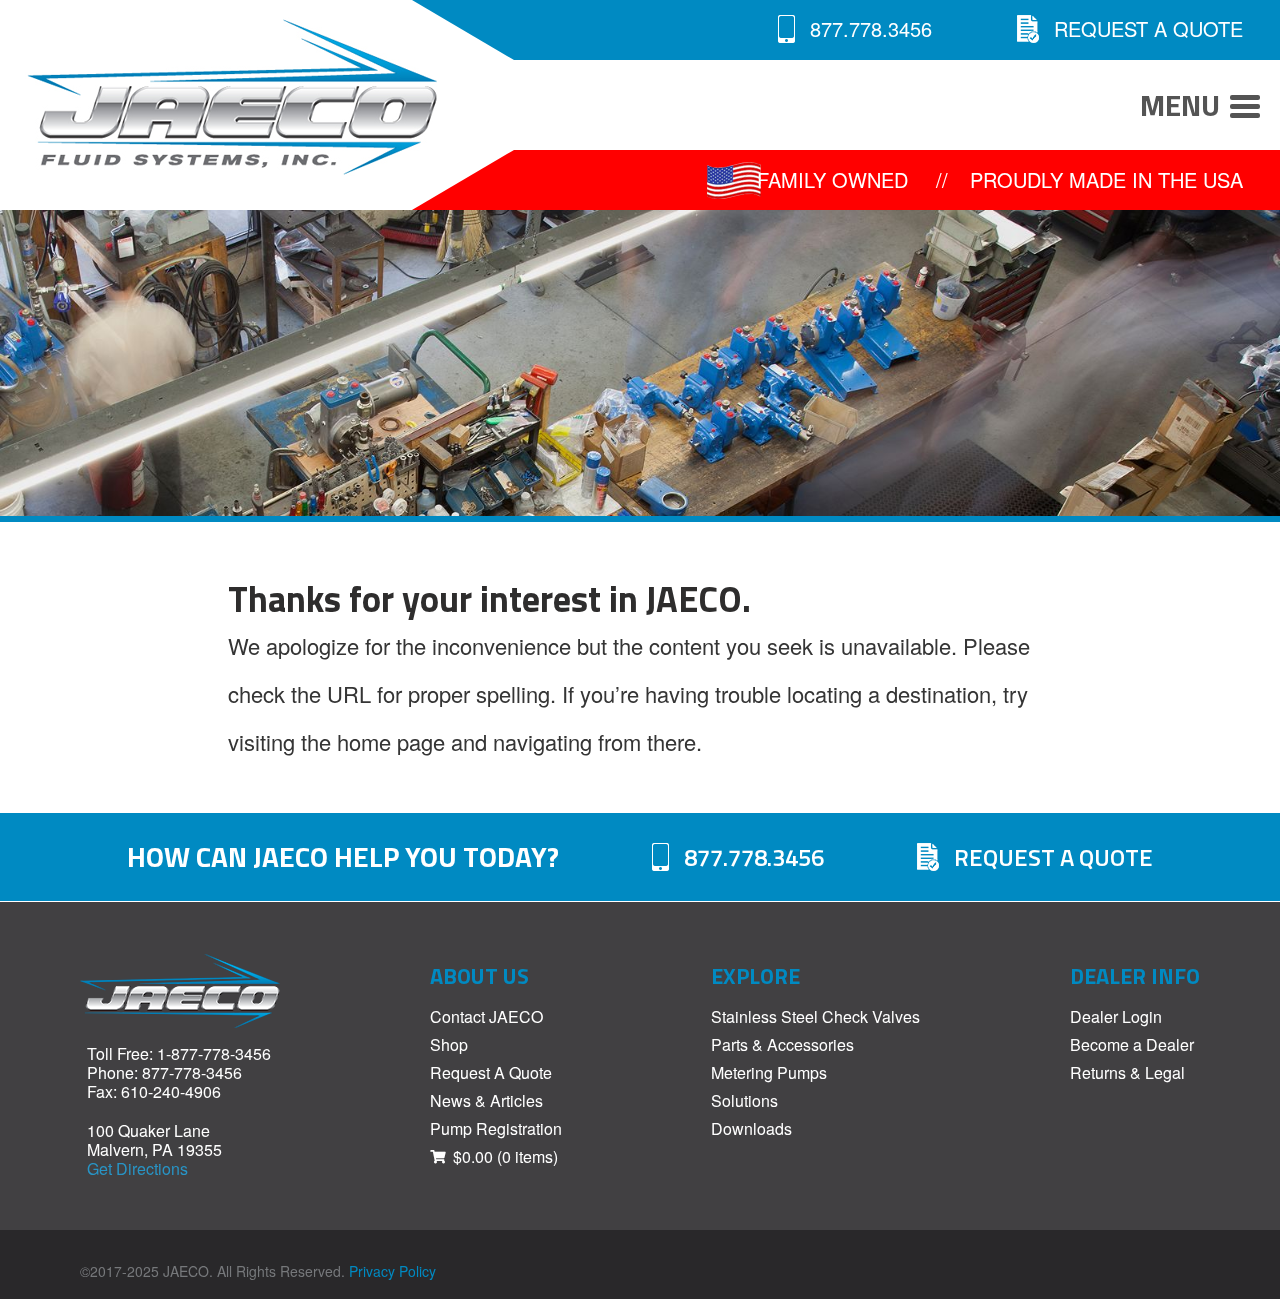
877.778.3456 (871, 28)
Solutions (744, 1100)
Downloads (751, 1128)
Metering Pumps (769, 1072)
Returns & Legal (1127, 1072)
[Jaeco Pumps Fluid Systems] (206, 96)
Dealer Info (1135, 976)
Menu (1180, 105)
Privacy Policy (392, 1271)
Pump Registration (496, 1128)
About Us (479, 976)
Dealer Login (1116, 1016)
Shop (449, 1044)
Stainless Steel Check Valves (815, 1016)
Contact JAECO (486, 1016)
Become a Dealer (1132, 1044)
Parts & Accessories (782, 1044)
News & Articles (486, 1100)
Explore (755, 976)
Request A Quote (1148, 28)
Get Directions (137, 1168)
